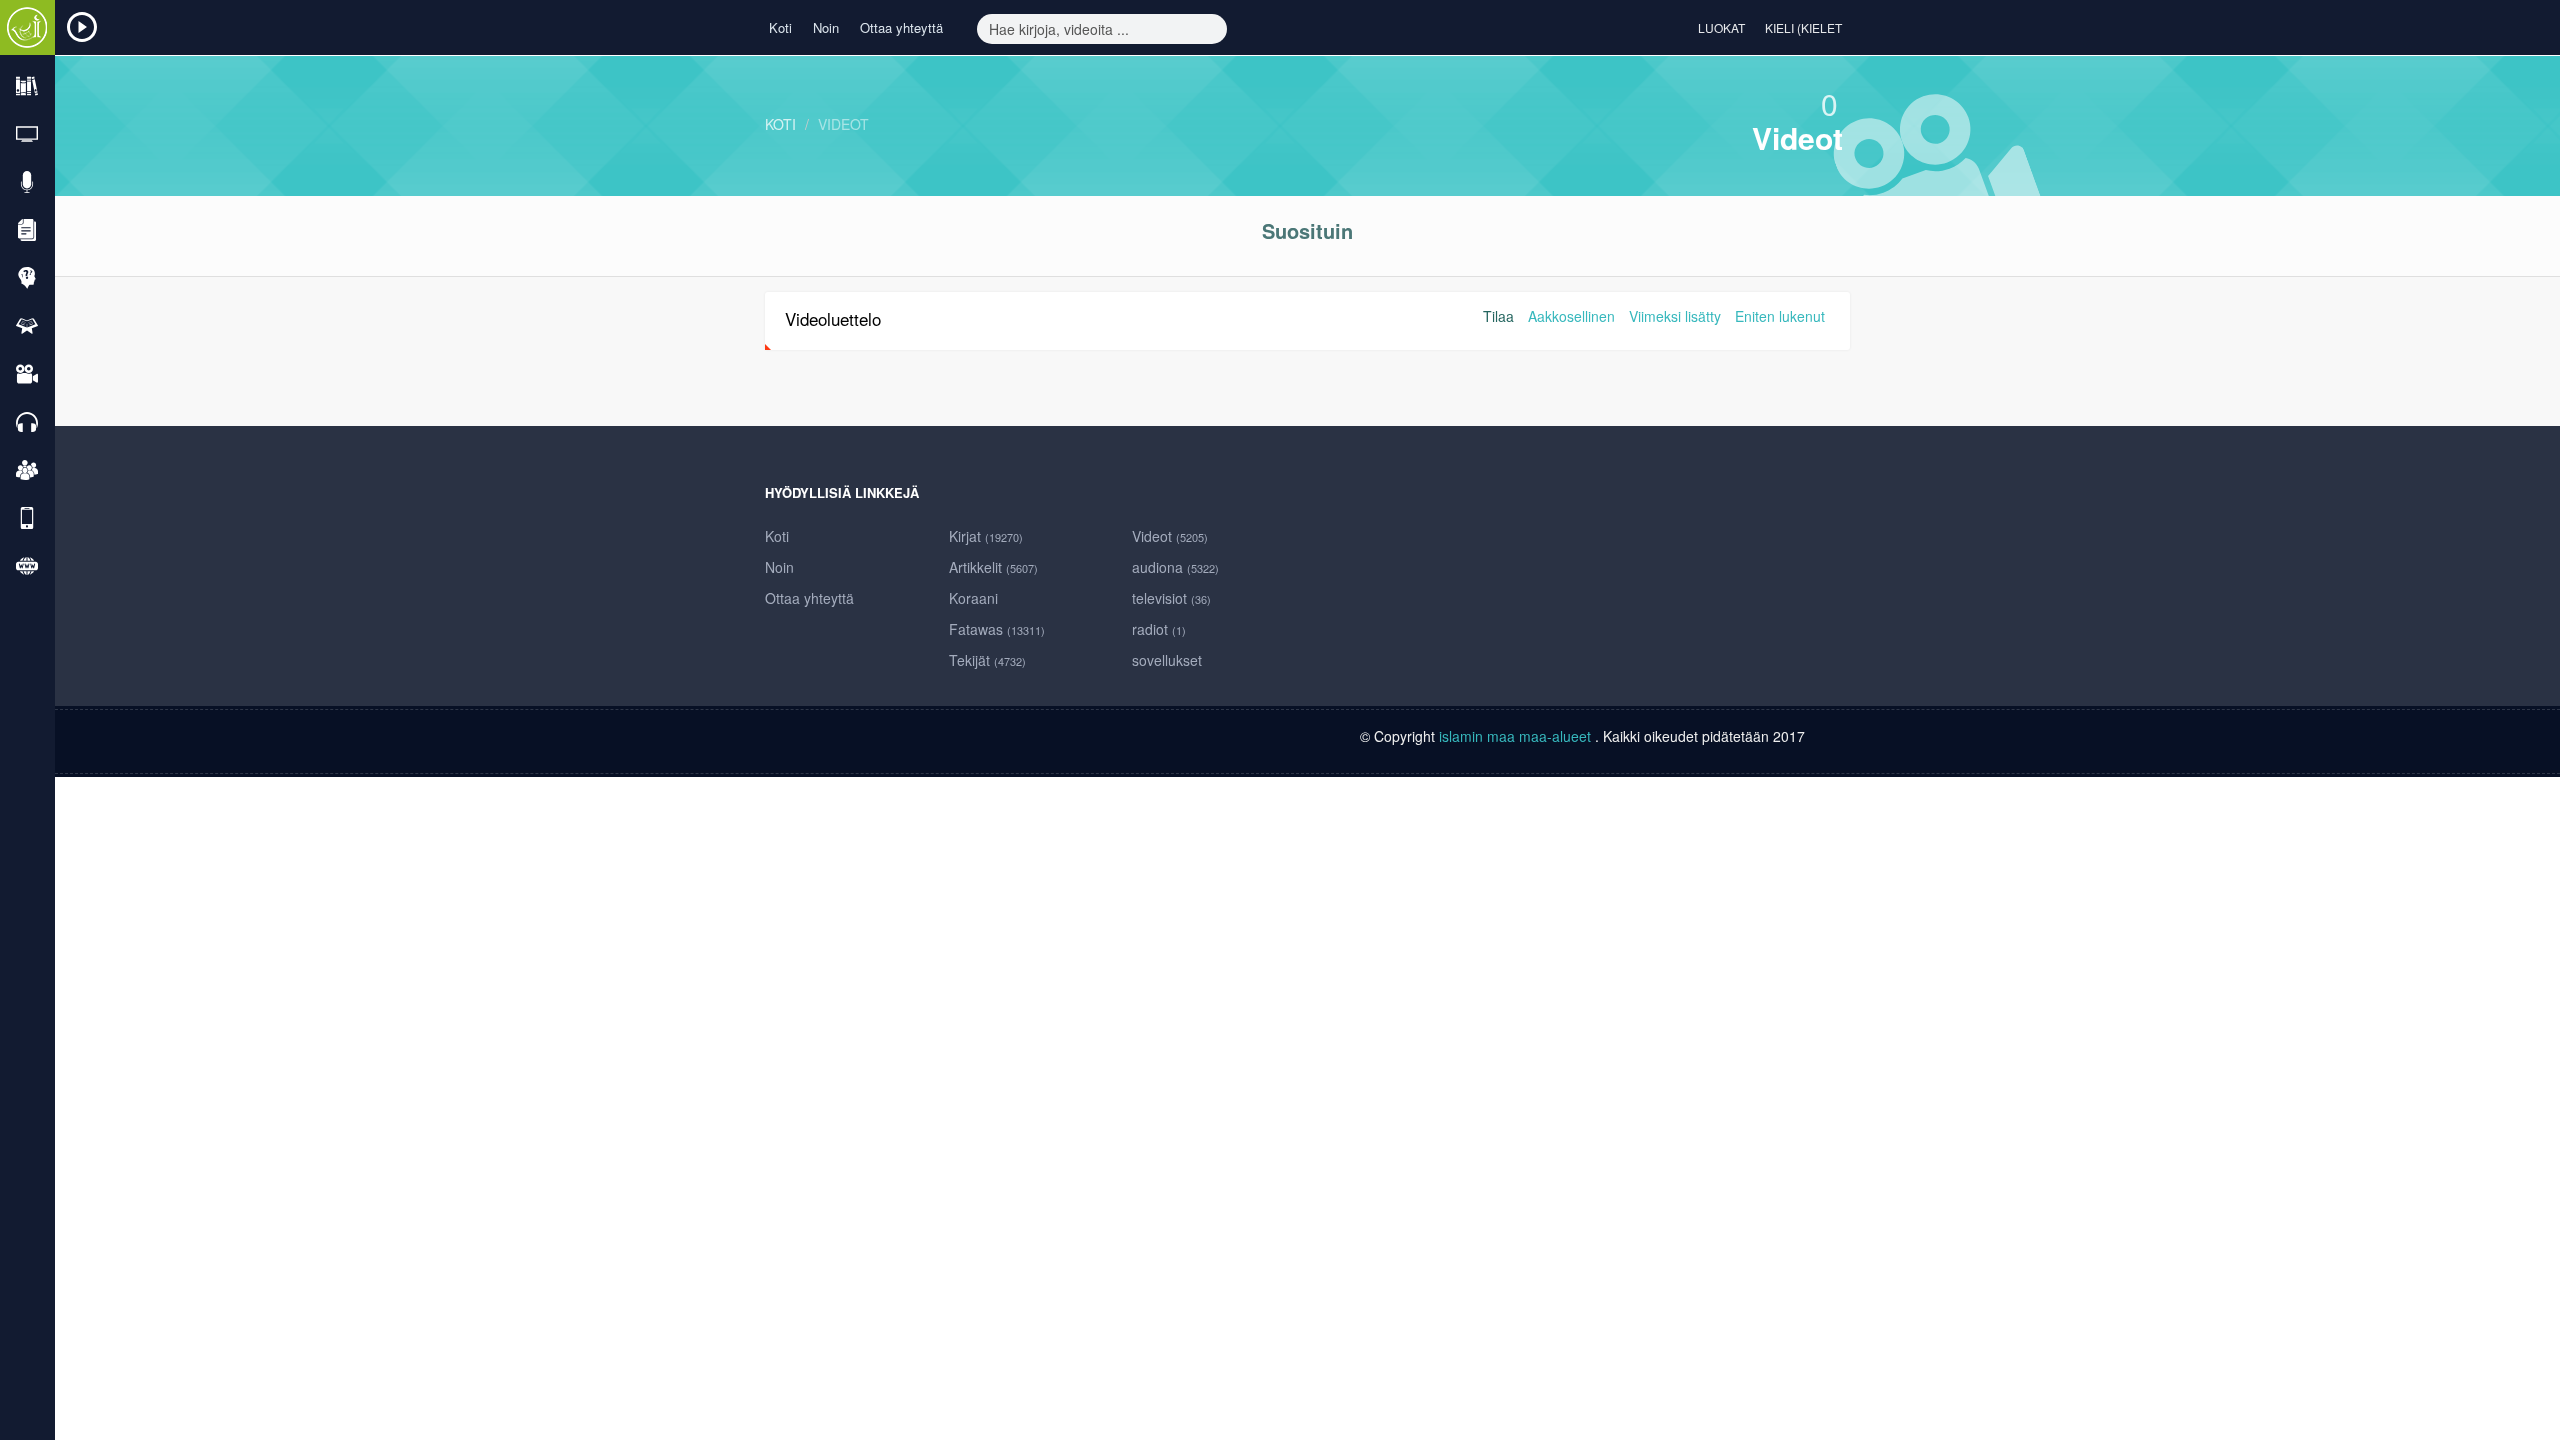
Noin (826, 27)
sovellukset (1167, 660)
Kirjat (986, 536)
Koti (780, 27)
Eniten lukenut (1780, 316)
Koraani (973, 598)
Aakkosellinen (1571, 316)
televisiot (1171, 598)
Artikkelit (993, 567)
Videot (843, 124)
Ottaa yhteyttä (901, 27)
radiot (1159, 629)
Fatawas (997, 629)
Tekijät (987, 660)
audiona (1175, 567)
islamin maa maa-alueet (1517, 736)
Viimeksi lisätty (1675, 316)
